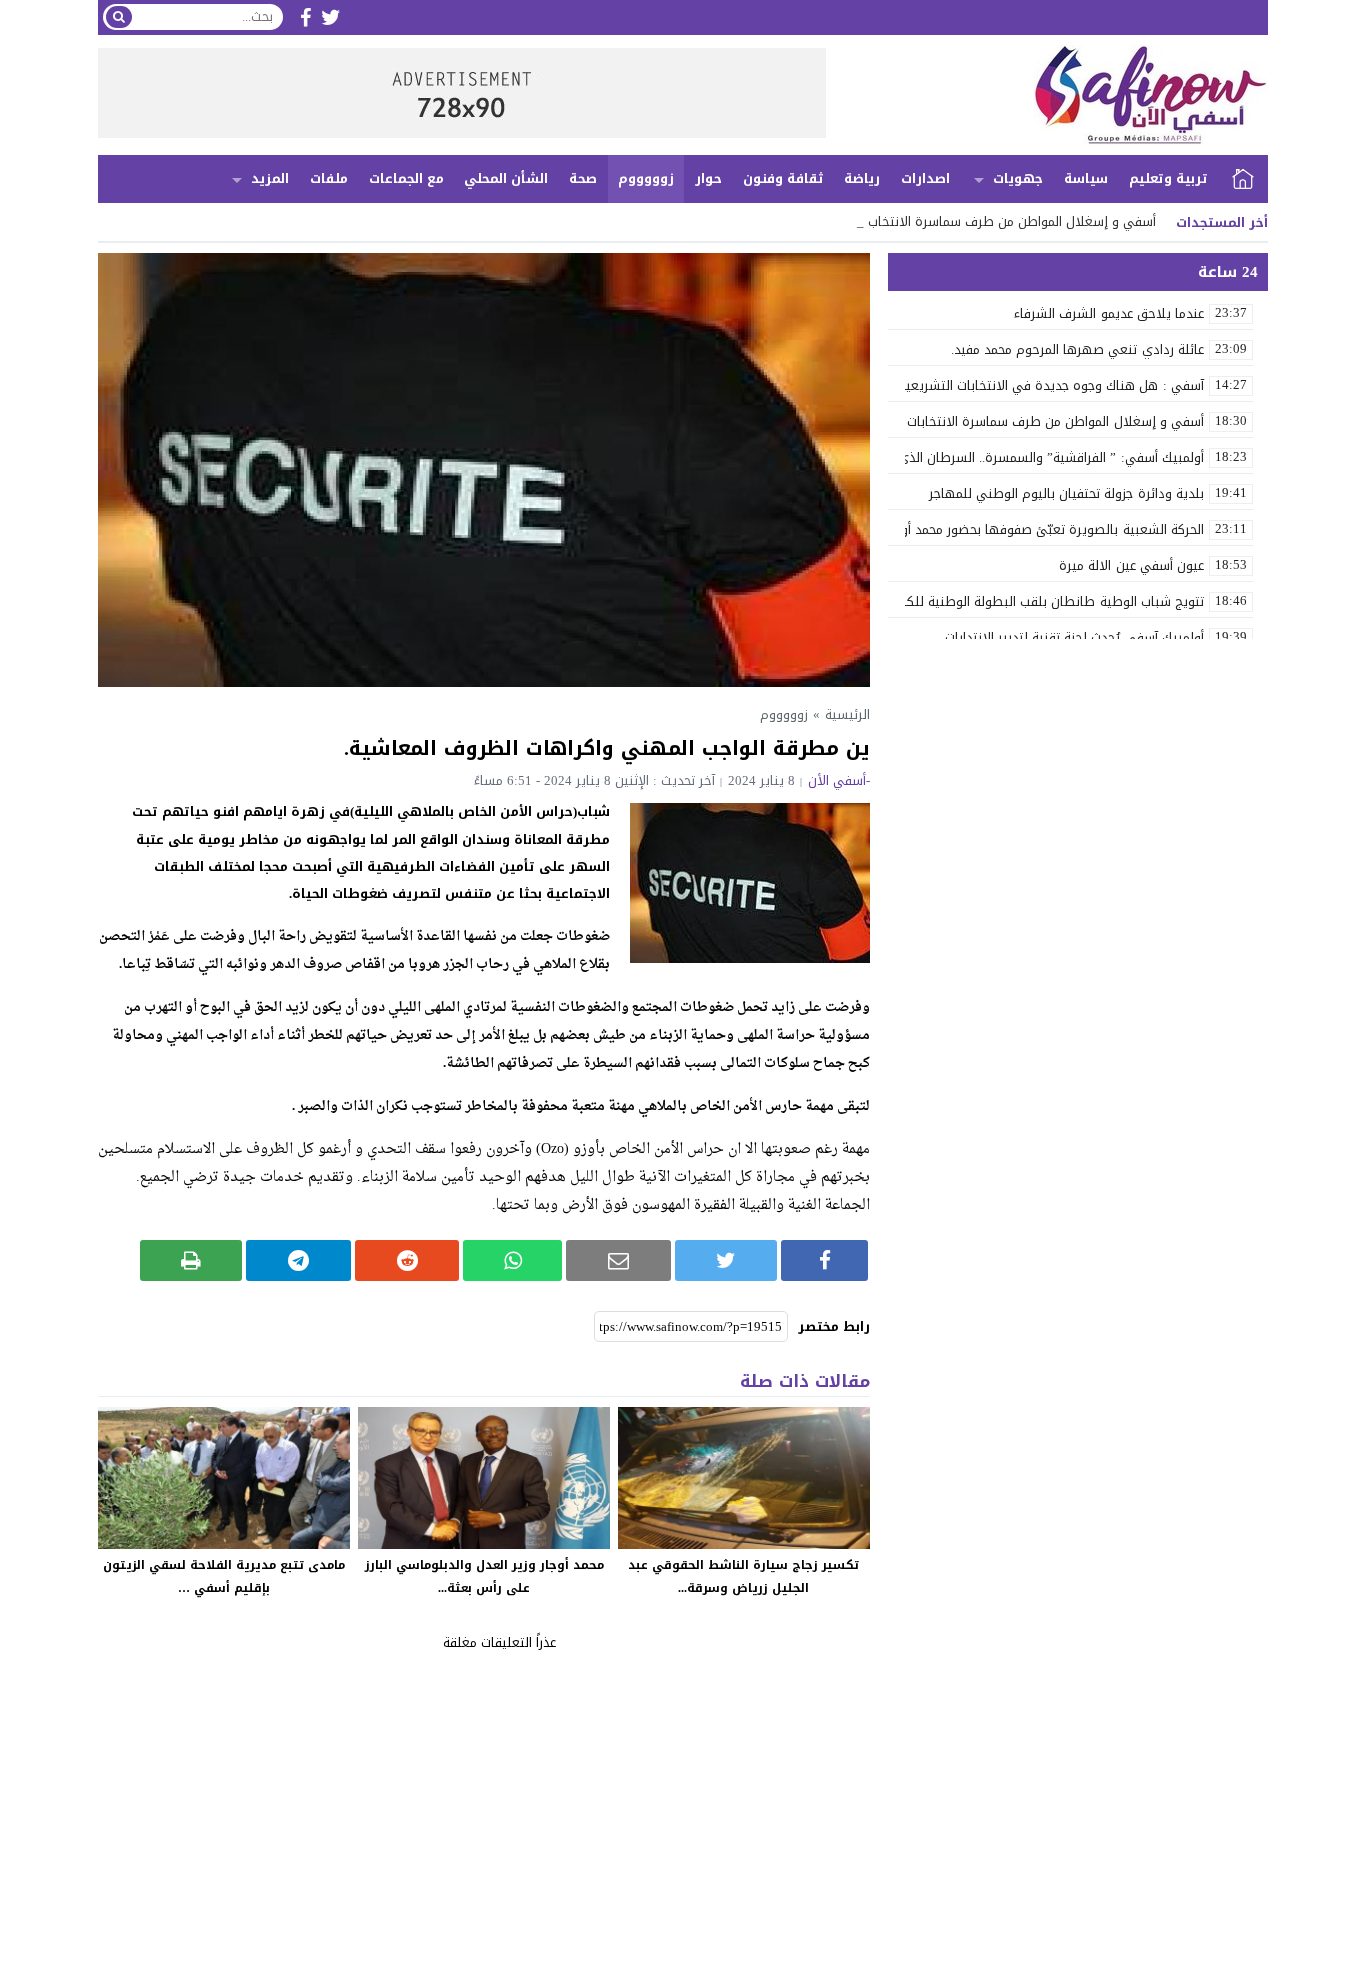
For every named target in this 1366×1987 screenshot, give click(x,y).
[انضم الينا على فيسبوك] (305, 17)
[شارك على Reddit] (407, 1260)
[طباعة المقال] (191, 1260)
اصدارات (925, 178)
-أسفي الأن (839, 780)
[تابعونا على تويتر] (331, 17)
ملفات (329, 178)
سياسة (1086, 178)
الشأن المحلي (506, 178)
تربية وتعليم (1168, 178)
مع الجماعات (406, 178)
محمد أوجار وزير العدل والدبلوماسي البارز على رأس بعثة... (484, 1576)
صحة (583, 178)
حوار (708, 178)
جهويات (1018, 178)
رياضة (862, 178)
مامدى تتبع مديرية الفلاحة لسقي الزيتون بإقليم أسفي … (224, 1576)
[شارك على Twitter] (726, 1260)
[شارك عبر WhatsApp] (512, 1260)
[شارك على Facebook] (824, 1260)
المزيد (270, 178)
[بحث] (119, 17)
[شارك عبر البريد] (618, 1260)
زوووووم (646, 178)
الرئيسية (1243, 179)
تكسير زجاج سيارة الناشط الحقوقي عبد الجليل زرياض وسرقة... (743, 1576)
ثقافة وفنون (783, 178)
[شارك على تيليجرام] (298, 1260)
